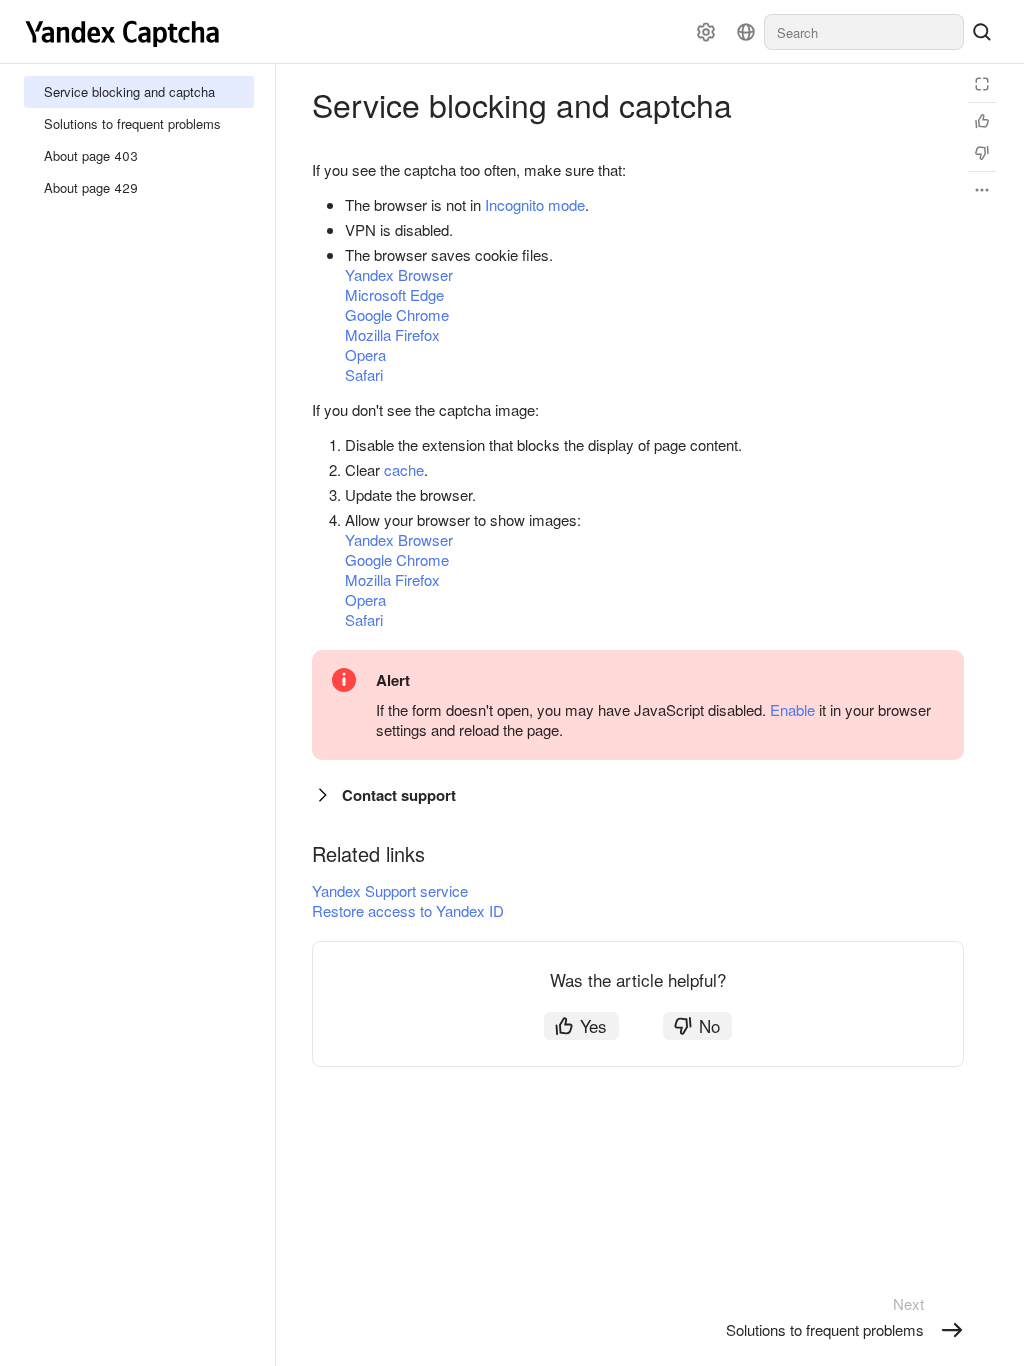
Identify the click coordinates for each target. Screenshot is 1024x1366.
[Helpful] (982, 121)
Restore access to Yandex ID (408, 910)
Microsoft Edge (394, 294)
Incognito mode (535, 204)
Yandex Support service (390, 890)
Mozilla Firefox (392, 334)
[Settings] (706, 32)
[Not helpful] (982, 153)
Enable (792, 709)
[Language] (746, 32)
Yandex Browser (399, 274)
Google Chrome (397, 314)
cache (404, 469)
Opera (365, 354)
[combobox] (864, 32)
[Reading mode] (982, 84)
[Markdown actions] (982, 190)
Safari (364, 374)
